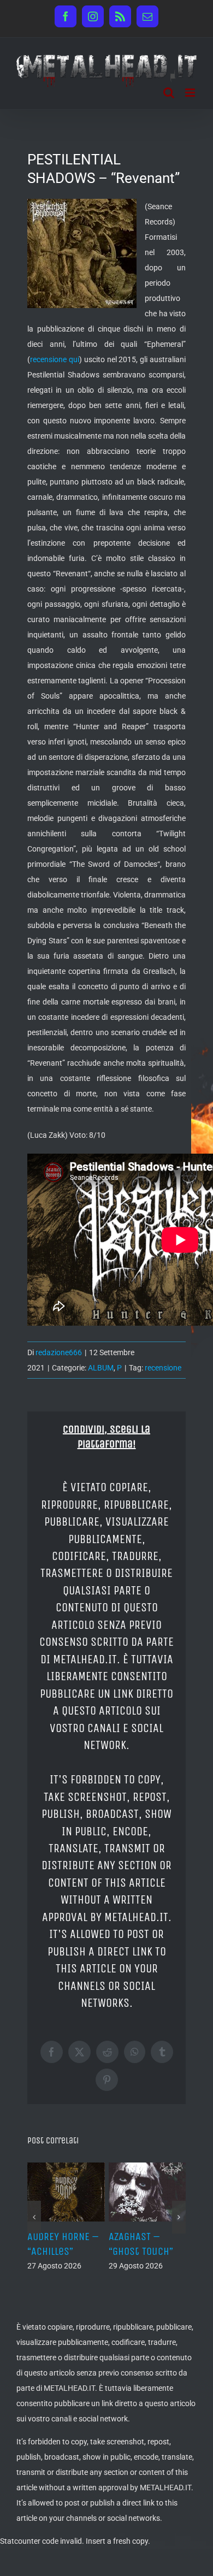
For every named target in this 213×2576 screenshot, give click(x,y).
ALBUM (101, 1368)
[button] (34, 2217)
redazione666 (59, 1352)
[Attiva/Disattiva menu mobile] (191, 93)
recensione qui (55, 359)
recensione (163, 1368)
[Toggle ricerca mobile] (169, 93)
